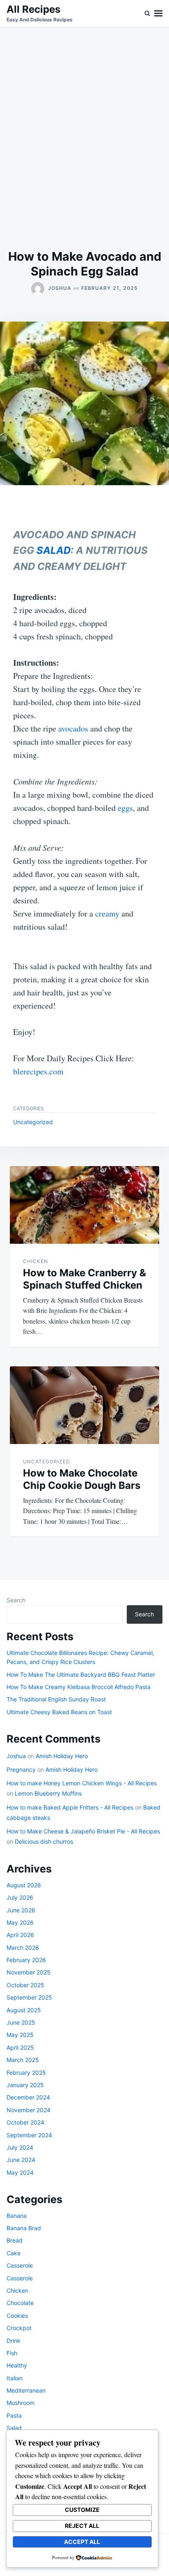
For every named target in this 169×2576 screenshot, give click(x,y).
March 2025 (23, 2060)
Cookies (17, 2316)
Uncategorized (33, 1122)
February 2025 (26, 2073)
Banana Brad (24, 2228)
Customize (82, 2510)
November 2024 (29, 2110)
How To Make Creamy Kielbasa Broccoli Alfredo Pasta (79, 1687)
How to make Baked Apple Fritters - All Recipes (70, 1807)
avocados (73, 728)
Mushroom (21, 2403)
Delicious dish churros (44, 1841)
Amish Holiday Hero (62, 1756)
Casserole (20, 2265)
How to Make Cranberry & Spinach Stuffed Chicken (84, 1279)
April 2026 (20, 1935)
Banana (17, 2216)
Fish (12, 2353)
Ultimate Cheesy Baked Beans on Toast (59, 1712)
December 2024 (28, 2097)
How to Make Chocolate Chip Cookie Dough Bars (82, 1479)
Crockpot (19, 2328)
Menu (158, 13)
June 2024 (21, 2160)
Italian (15, 2378)
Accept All (82, 2542)
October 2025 (25, 1985)
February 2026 (26, 1960)
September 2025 (29, 1997)
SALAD (54, 550)
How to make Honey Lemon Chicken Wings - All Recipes (82, 1783)
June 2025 (21, 2022)
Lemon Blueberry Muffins (48, 1793)
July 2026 (20, 1897)
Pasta (14, 2415)
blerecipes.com (38, 1071)
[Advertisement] (84, 138)
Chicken (35, 1261)
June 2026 (21, 1910)
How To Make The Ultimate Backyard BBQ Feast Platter (81, 1675)
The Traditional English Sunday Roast (56, 1699)
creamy (107, 913)
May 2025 (20, 2035)
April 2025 (20, 2047)
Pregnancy (21, 1769)
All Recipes (33, 9)
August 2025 (24, 2010)
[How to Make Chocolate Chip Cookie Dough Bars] (84, 1405)
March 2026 (23, 1948)
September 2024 (29, 2135)
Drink (14, 2341)
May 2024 (20, 2172)
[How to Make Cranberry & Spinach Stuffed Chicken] (84, 1205)
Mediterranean (26, 2390)
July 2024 (20, 2147)
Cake (14, 2253)
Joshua (60, 288)
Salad (14, 2428)
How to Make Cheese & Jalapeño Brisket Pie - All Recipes (83, 1831)
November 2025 (29, 1972)
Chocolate (20, 2303)
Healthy (17, 2365)
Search (16, 1600)
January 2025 (25, 2085)
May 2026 (20, 1922)
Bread (15, 2240)
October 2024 (25, 2122)
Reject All (82, 2526)
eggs (125, 808)
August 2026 (24, 1885)
